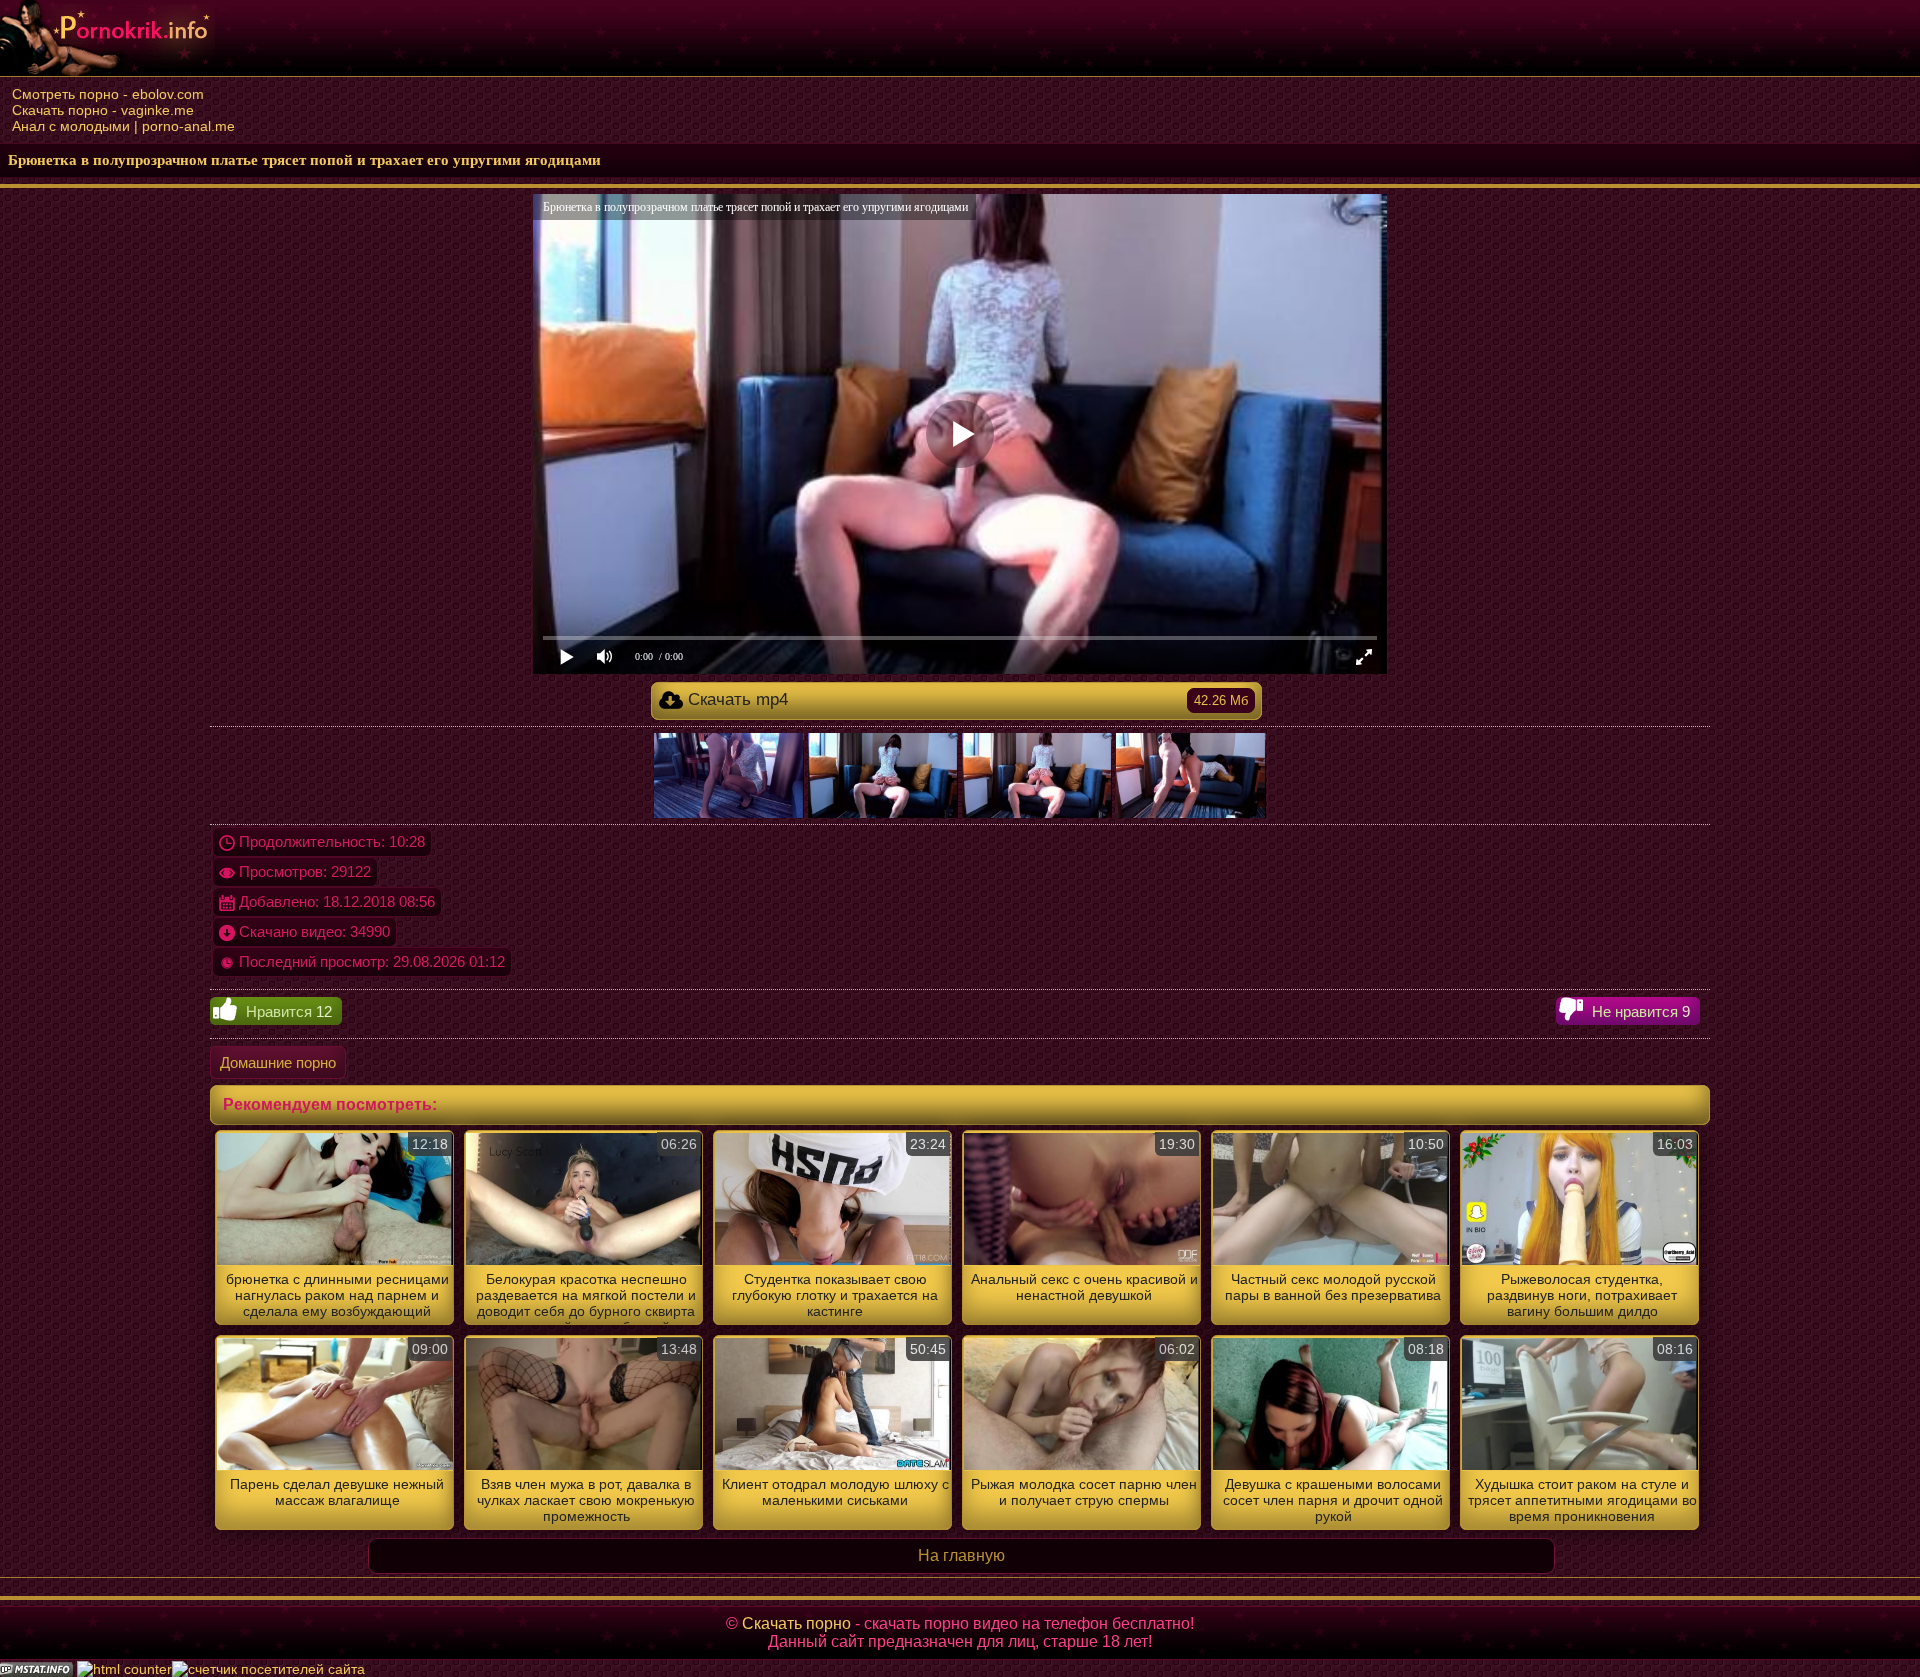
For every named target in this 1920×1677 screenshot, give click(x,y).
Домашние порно (278, 1062)
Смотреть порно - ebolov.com (108, 94)
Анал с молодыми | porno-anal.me (123, 126)
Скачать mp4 (965, 699)
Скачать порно (796, 1623)
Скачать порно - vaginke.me (103, 110)
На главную (961, 1555)
